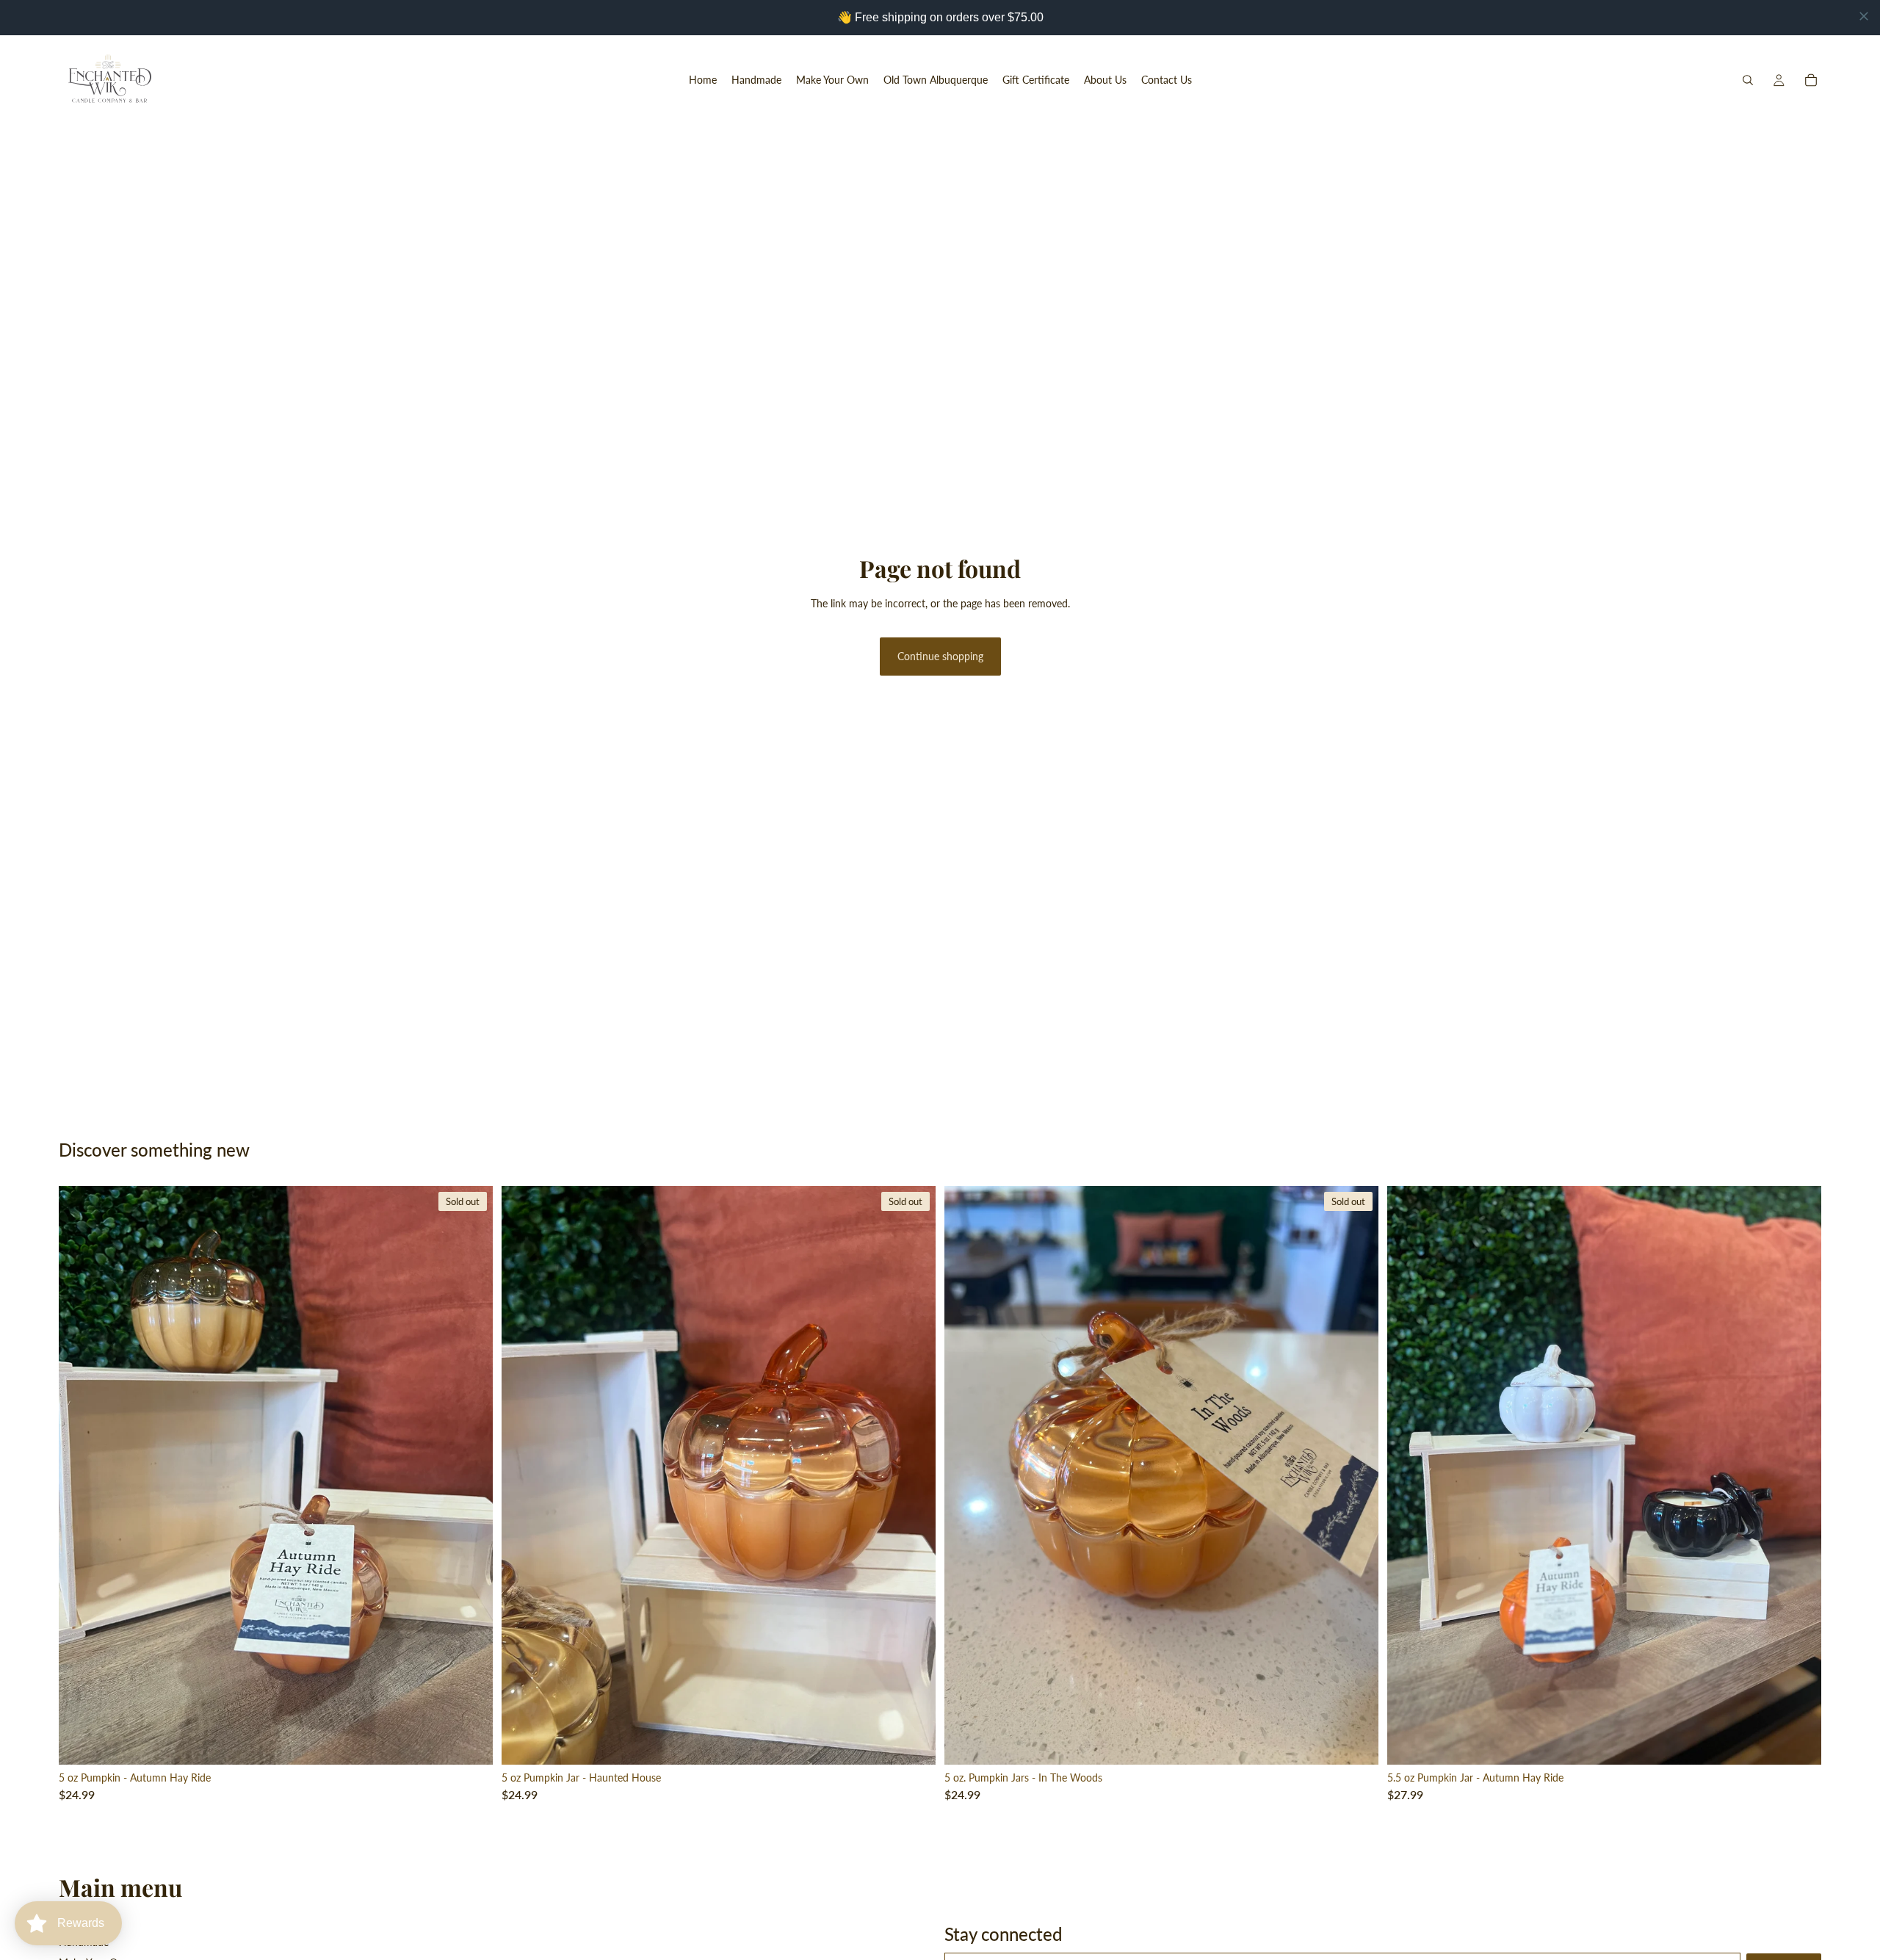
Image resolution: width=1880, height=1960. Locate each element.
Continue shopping (940, 656)
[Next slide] (471, 1475)
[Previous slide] (81, 1475)
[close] (1864, 16)
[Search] (1748, 80)
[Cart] (1811, 80)
